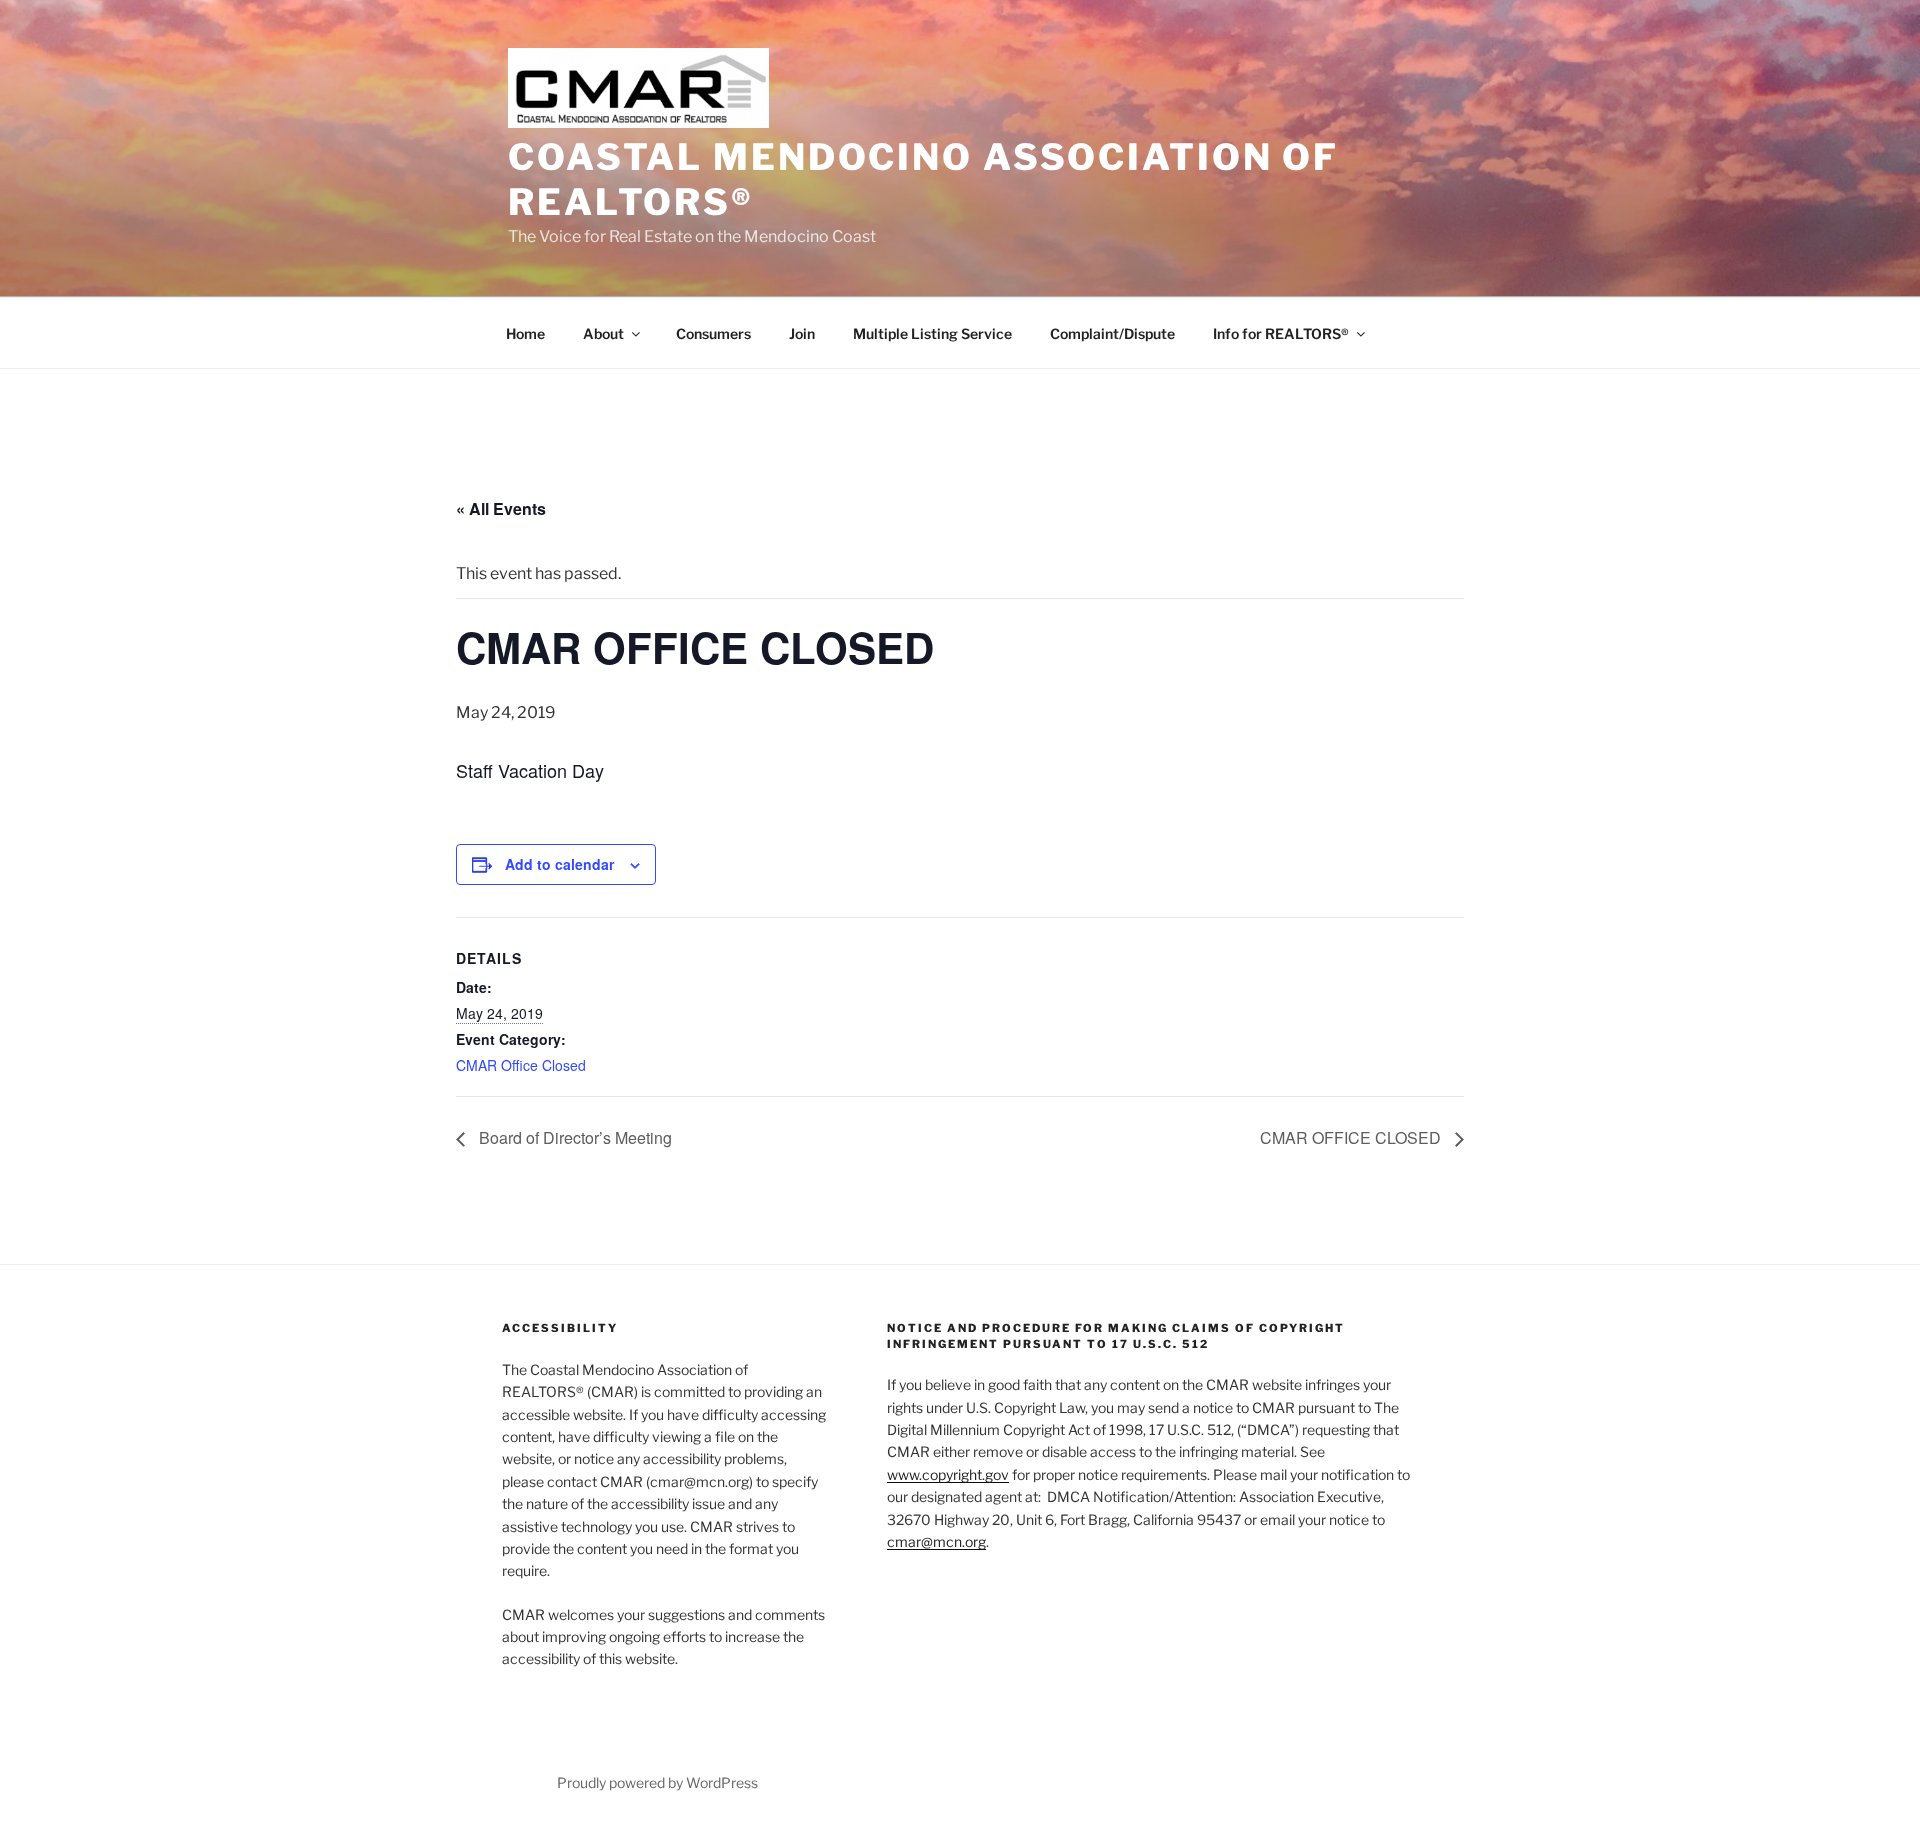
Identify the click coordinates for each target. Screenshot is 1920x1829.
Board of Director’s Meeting (573, 1137)
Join (802, 333)
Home (525, 333)
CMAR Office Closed (521, 1065)
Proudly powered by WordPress (657, 1782)
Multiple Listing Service (932, 333)
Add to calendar (559, 864)
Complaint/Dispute (1112, 333)
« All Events (501, 508)
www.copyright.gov (948, 1474)
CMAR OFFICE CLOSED (1352, 1137)
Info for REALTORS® (1281, 333)
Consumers (713, 333)
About (603, 333)
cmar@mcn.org (936, 1541)
